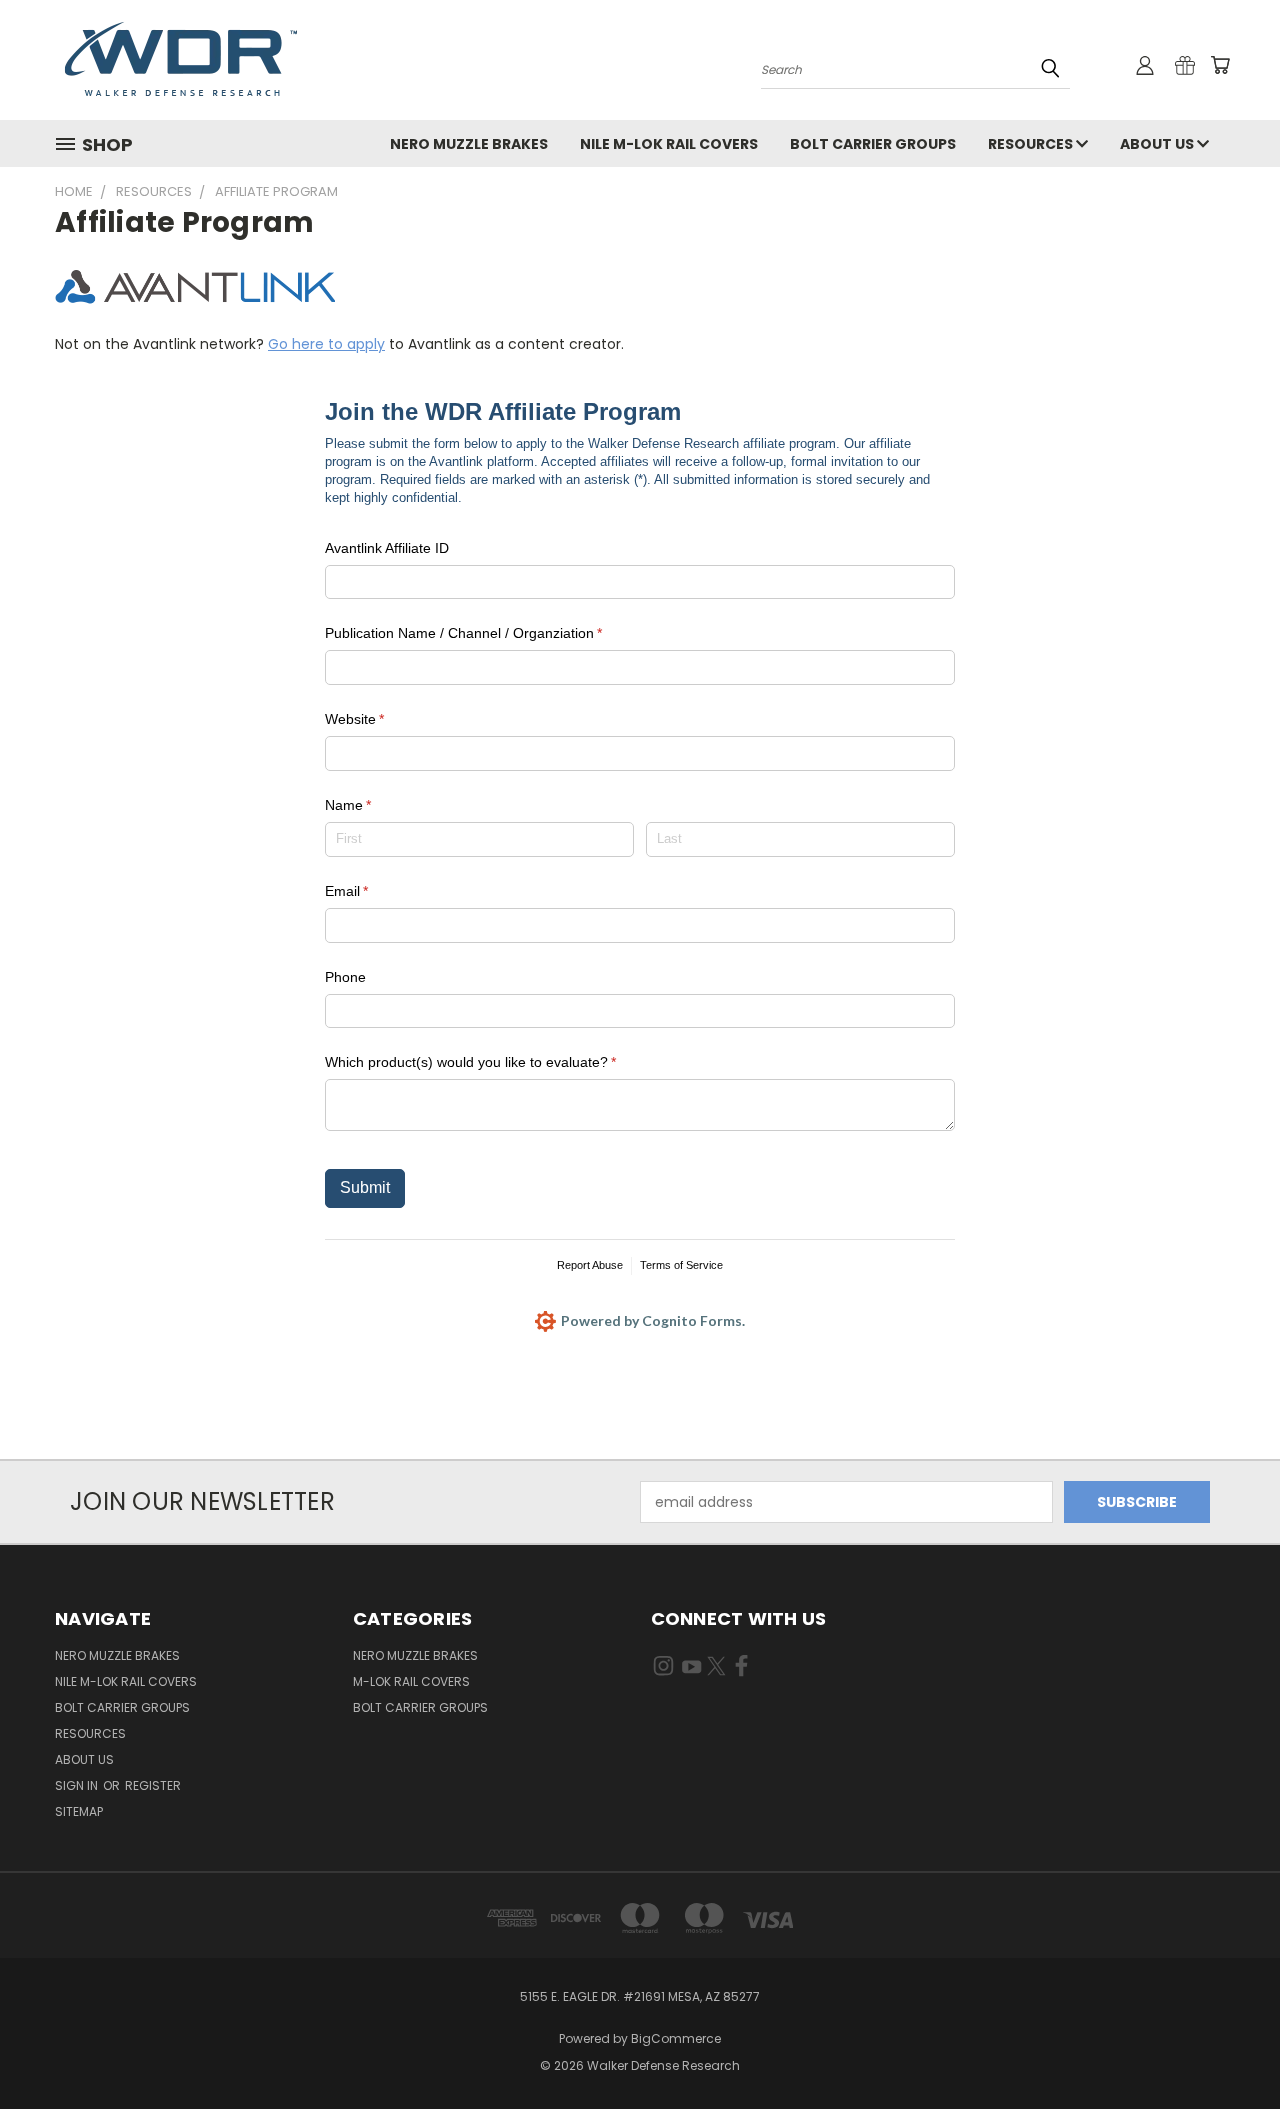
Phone (345, 977)
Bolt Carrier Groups (873, 144)
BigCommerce (676, 2038)
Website (382, 719)
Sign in (78, 1785)
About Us (1158, 144)
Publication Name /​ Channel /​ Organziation (491, 633)
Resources (1032, 144)
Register (153, 1785)
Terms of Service (681, 1265)
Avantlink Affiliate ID (387, 548)
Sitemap (79, 1811)
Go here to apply (326, 344)
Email (374, 891)
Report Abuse (590, 1265)
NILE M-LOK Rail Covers (669, 144)
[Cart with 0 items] (1220, 65)
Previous (1227, 2046)
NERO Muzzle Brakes (469, 144)
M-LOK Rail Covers (411, 1681)
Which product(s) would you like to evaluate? (498, 1062)
